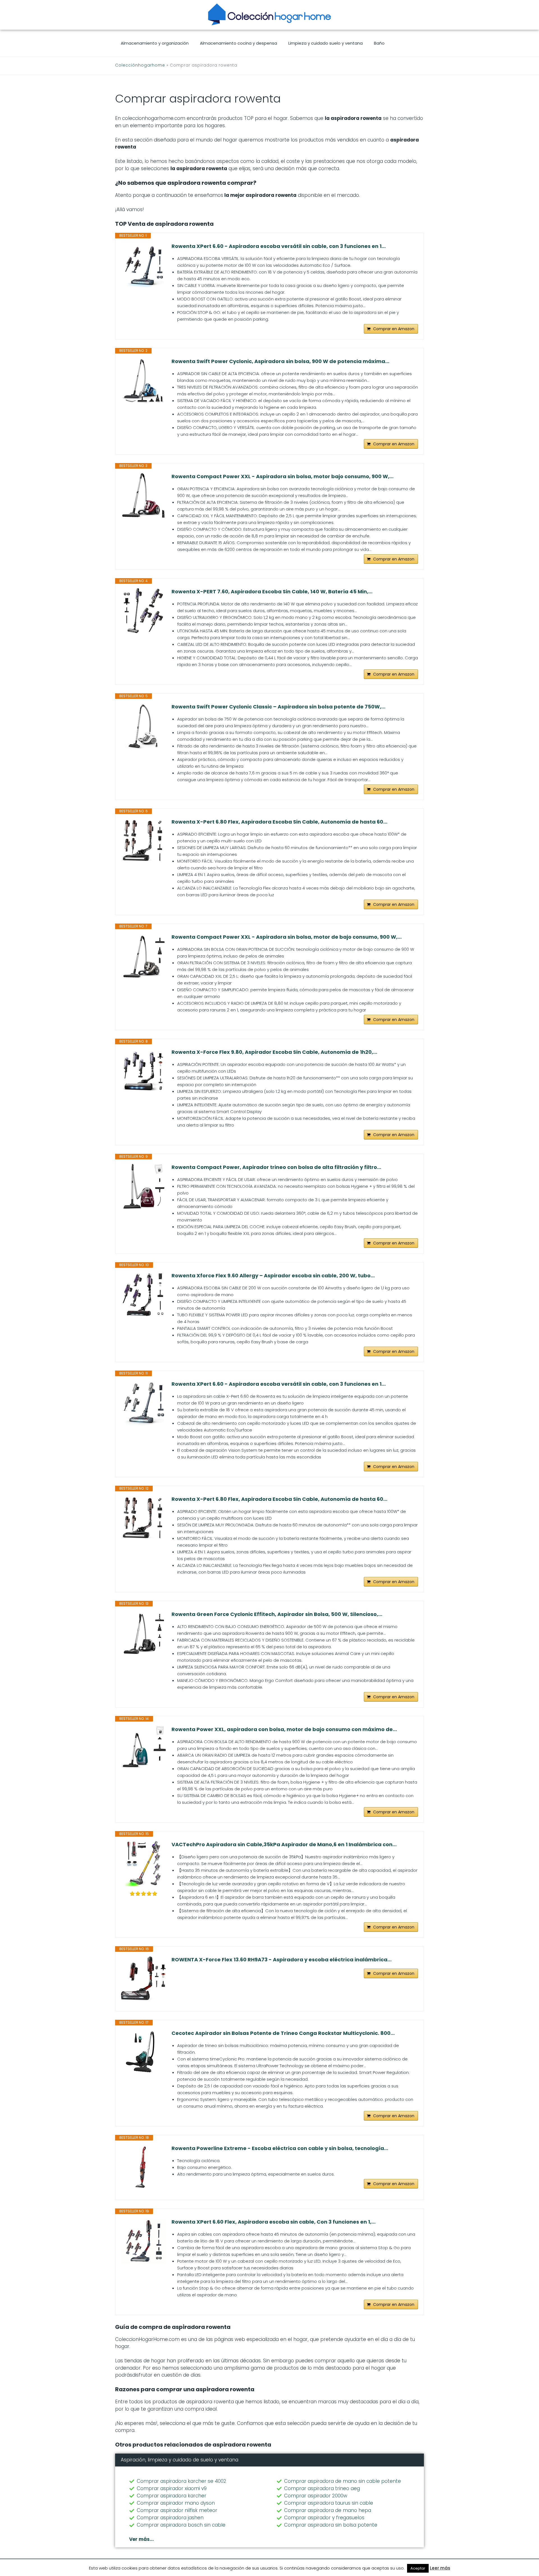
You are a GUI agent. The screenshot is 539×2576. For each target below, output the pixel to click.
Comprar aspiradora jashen (170, 2518)
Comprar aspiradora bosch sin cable (181, 2525)
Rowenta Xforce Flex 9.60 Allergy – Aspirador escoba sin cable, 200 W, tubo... (273, 1276)
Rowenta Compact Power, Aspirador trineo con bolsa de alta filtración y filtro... (276, 1167)
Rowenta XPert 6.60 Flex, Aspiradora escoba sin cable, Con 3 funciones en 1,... (274, 2222)
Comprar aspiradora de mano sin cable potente (342, 2481)
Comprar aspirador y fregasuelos (324, 2518)
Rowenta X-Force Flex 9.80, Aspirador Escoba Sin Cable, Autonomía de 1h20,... (274, 1052)
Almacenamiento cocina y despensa (238, 43)
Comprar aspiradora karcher (172, 2496)
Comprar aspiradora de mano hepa (328, 2510)
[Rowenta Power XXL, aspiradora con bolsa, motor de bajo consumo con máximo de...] (143, 1747)
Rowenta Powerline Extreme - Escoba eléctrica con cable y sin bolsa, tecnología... (280, 2148)
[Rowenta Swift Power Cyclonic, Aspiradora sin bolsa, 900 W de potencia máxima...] (143, 380)
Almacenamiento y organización (155, 43)
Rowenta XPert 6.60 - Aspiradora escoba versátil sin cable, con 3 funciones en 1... (279, 246)
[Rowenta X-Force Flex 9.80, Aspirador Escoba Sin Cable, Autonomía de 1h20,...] (143, 1071)
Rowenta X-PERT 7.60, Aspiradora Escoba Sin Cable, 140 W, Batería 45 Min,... (272, 592)
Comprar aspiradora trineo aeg (322, 2488)
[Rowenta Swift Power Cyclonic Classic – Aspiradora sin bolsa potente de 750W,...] (143, 726)
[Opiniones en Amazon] (143, 1894)
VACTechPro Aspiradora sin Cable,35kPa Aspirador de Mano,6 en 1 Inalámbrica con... (284, 1845)
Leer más (440, 2568)
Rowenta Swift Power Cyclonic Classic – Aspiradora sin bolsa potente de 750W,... (278, 707)
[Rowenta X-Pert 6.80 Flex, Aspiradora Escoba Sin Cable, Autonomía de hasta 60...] (143, 841)
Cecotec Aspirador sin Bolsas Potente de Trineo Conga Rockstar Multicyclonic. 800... (283, 2033)
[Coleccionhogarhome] (269, 14)
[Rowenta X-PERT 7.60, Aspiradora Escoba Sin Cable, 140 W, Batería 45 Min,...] (143, 611)
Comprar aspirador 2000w (316, 2496)
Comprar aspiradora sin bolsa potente (331, 2525)
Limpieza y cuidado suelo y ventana (326, 43)
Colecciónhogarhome (140, 65)
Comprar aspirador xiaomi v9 (172, 2488)
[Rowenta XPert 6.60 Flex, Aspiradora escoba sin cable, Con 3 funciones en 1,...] (143, 2241)
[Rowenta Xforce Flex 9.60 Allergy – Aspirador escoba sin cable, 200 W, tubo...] (143, 1295)
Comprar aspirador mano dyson (176, 2503)
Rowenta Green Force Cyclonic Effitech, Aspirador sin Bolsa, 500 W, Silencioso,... (277, 1614)
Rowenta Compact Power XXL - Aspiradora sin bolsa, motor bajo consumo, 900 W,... (283, 477)
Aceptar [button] (418, 2568)
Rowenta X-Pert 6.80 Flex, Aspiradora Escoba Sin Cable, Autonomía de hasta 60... (279, 822)
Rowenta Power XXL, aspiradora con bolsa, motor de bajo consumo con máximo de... (284, 1729)
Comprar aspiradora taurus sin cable (329, 2503)
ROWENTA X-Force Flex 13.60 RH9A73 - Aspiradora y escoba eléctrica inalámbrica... (282, 1960)
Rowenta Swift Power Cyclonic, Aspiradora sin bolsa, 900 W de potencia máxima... (280, 361)
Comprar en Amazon (394, 329)
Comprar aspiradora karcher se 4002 (181, 2481)
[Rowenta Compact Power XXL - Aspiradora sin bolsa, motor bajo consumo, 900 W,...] (143, 496)
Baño (379, 43)
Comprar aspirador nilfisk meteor (177, 2510)
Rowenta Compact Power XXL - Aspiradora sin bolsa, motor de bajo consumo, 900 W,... (287, 937)
